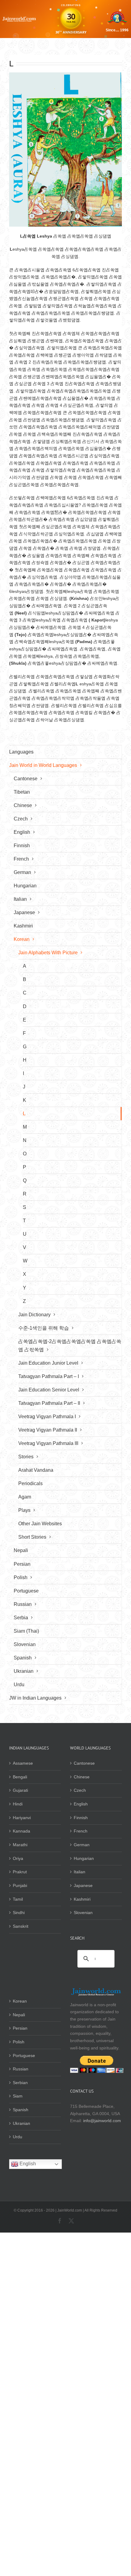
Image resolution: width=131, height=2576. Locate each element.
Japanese (83, 1885)
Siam (18, 2096)
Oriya (18, 1858)
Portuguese (24, 2056)
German (82, 1845)
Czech (80, 1790)
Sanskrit (21, 1926)
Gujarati (20, 1790)
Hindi (18, 1804)
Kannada (21, 1831)
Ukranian (21, 2123)
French (81, 1831)
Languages (21, 752)
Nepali (19, 2015)
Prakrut (20, 1872)
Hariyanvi (22, 1818)
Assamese (23, 1763)
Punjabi (20, 1885)
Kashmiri (82, 1899)
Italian (80, 1872)
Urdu (18, 2137)
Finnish (81, 1818)
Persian (20, 2028)
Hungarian (84, 1858)
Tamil (18, 1899)
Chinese (82, 1777)
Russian (21, 2069)
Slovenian (83, 1913)
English (81, 1804)
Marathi (20, 1845)
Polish (19, 2042)
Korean (20, 2001)
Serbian (20, 2083)
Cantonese (84, 1763)
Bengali (20, 1777)
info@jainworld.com (102, 2121)
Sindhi (19, 1913)
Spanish (21, 2110)
